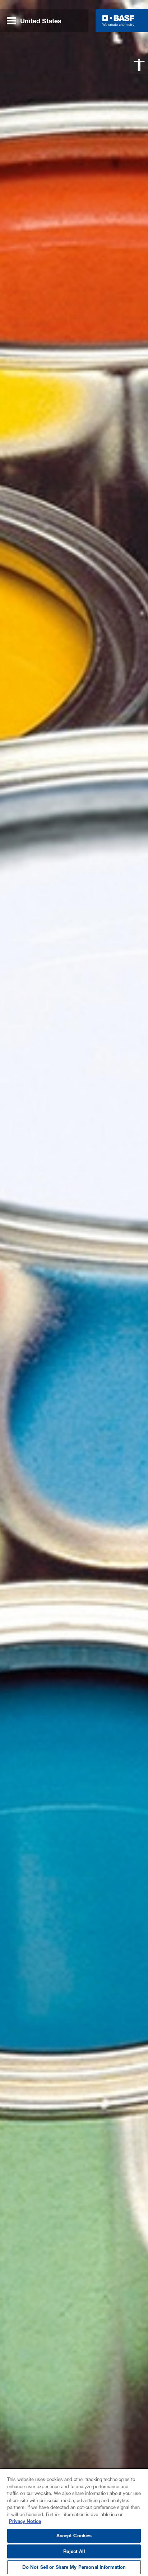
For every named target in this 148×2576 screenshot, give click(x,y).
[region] (74, 2522)
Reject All (74, 2551)
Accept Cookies (74, 2535)
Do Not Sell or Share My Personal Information (74, 2567)
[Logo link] (118, 21)
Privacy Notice (25, 2521)
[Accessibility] (139, 65)
